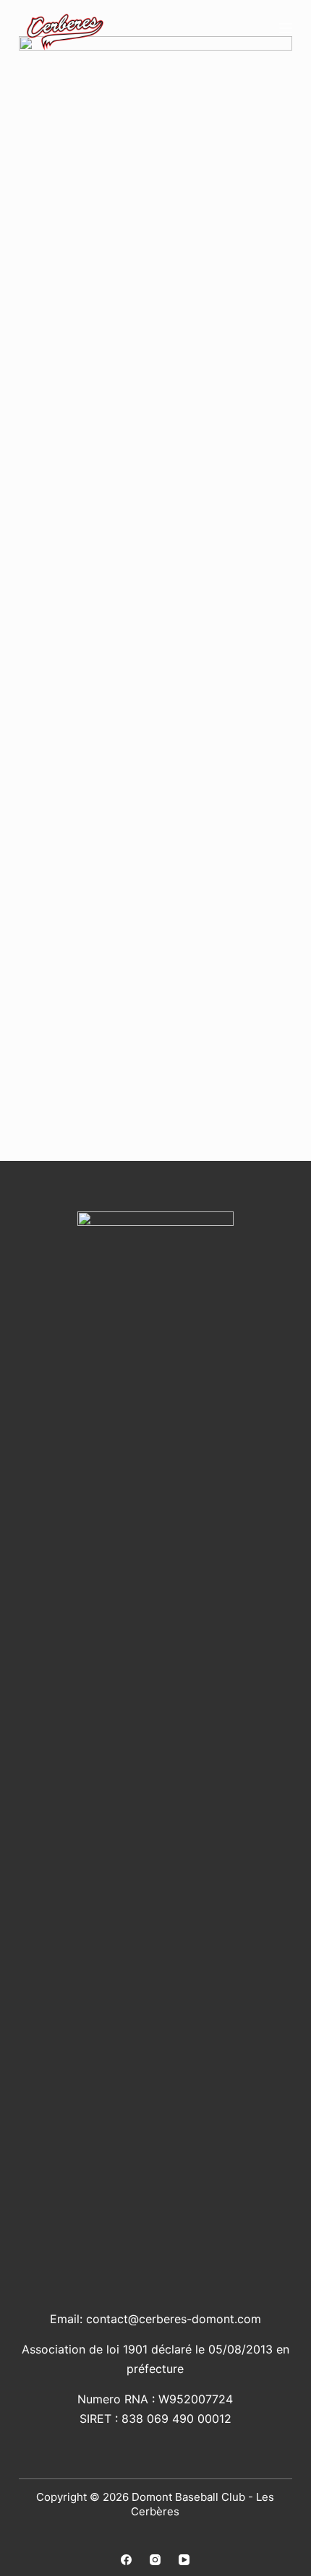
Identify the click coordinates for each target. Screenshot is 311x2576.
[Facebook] (126, 2560)
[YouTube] (184, 2560)
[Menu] (286, 28)
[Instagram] (155, 2560)
